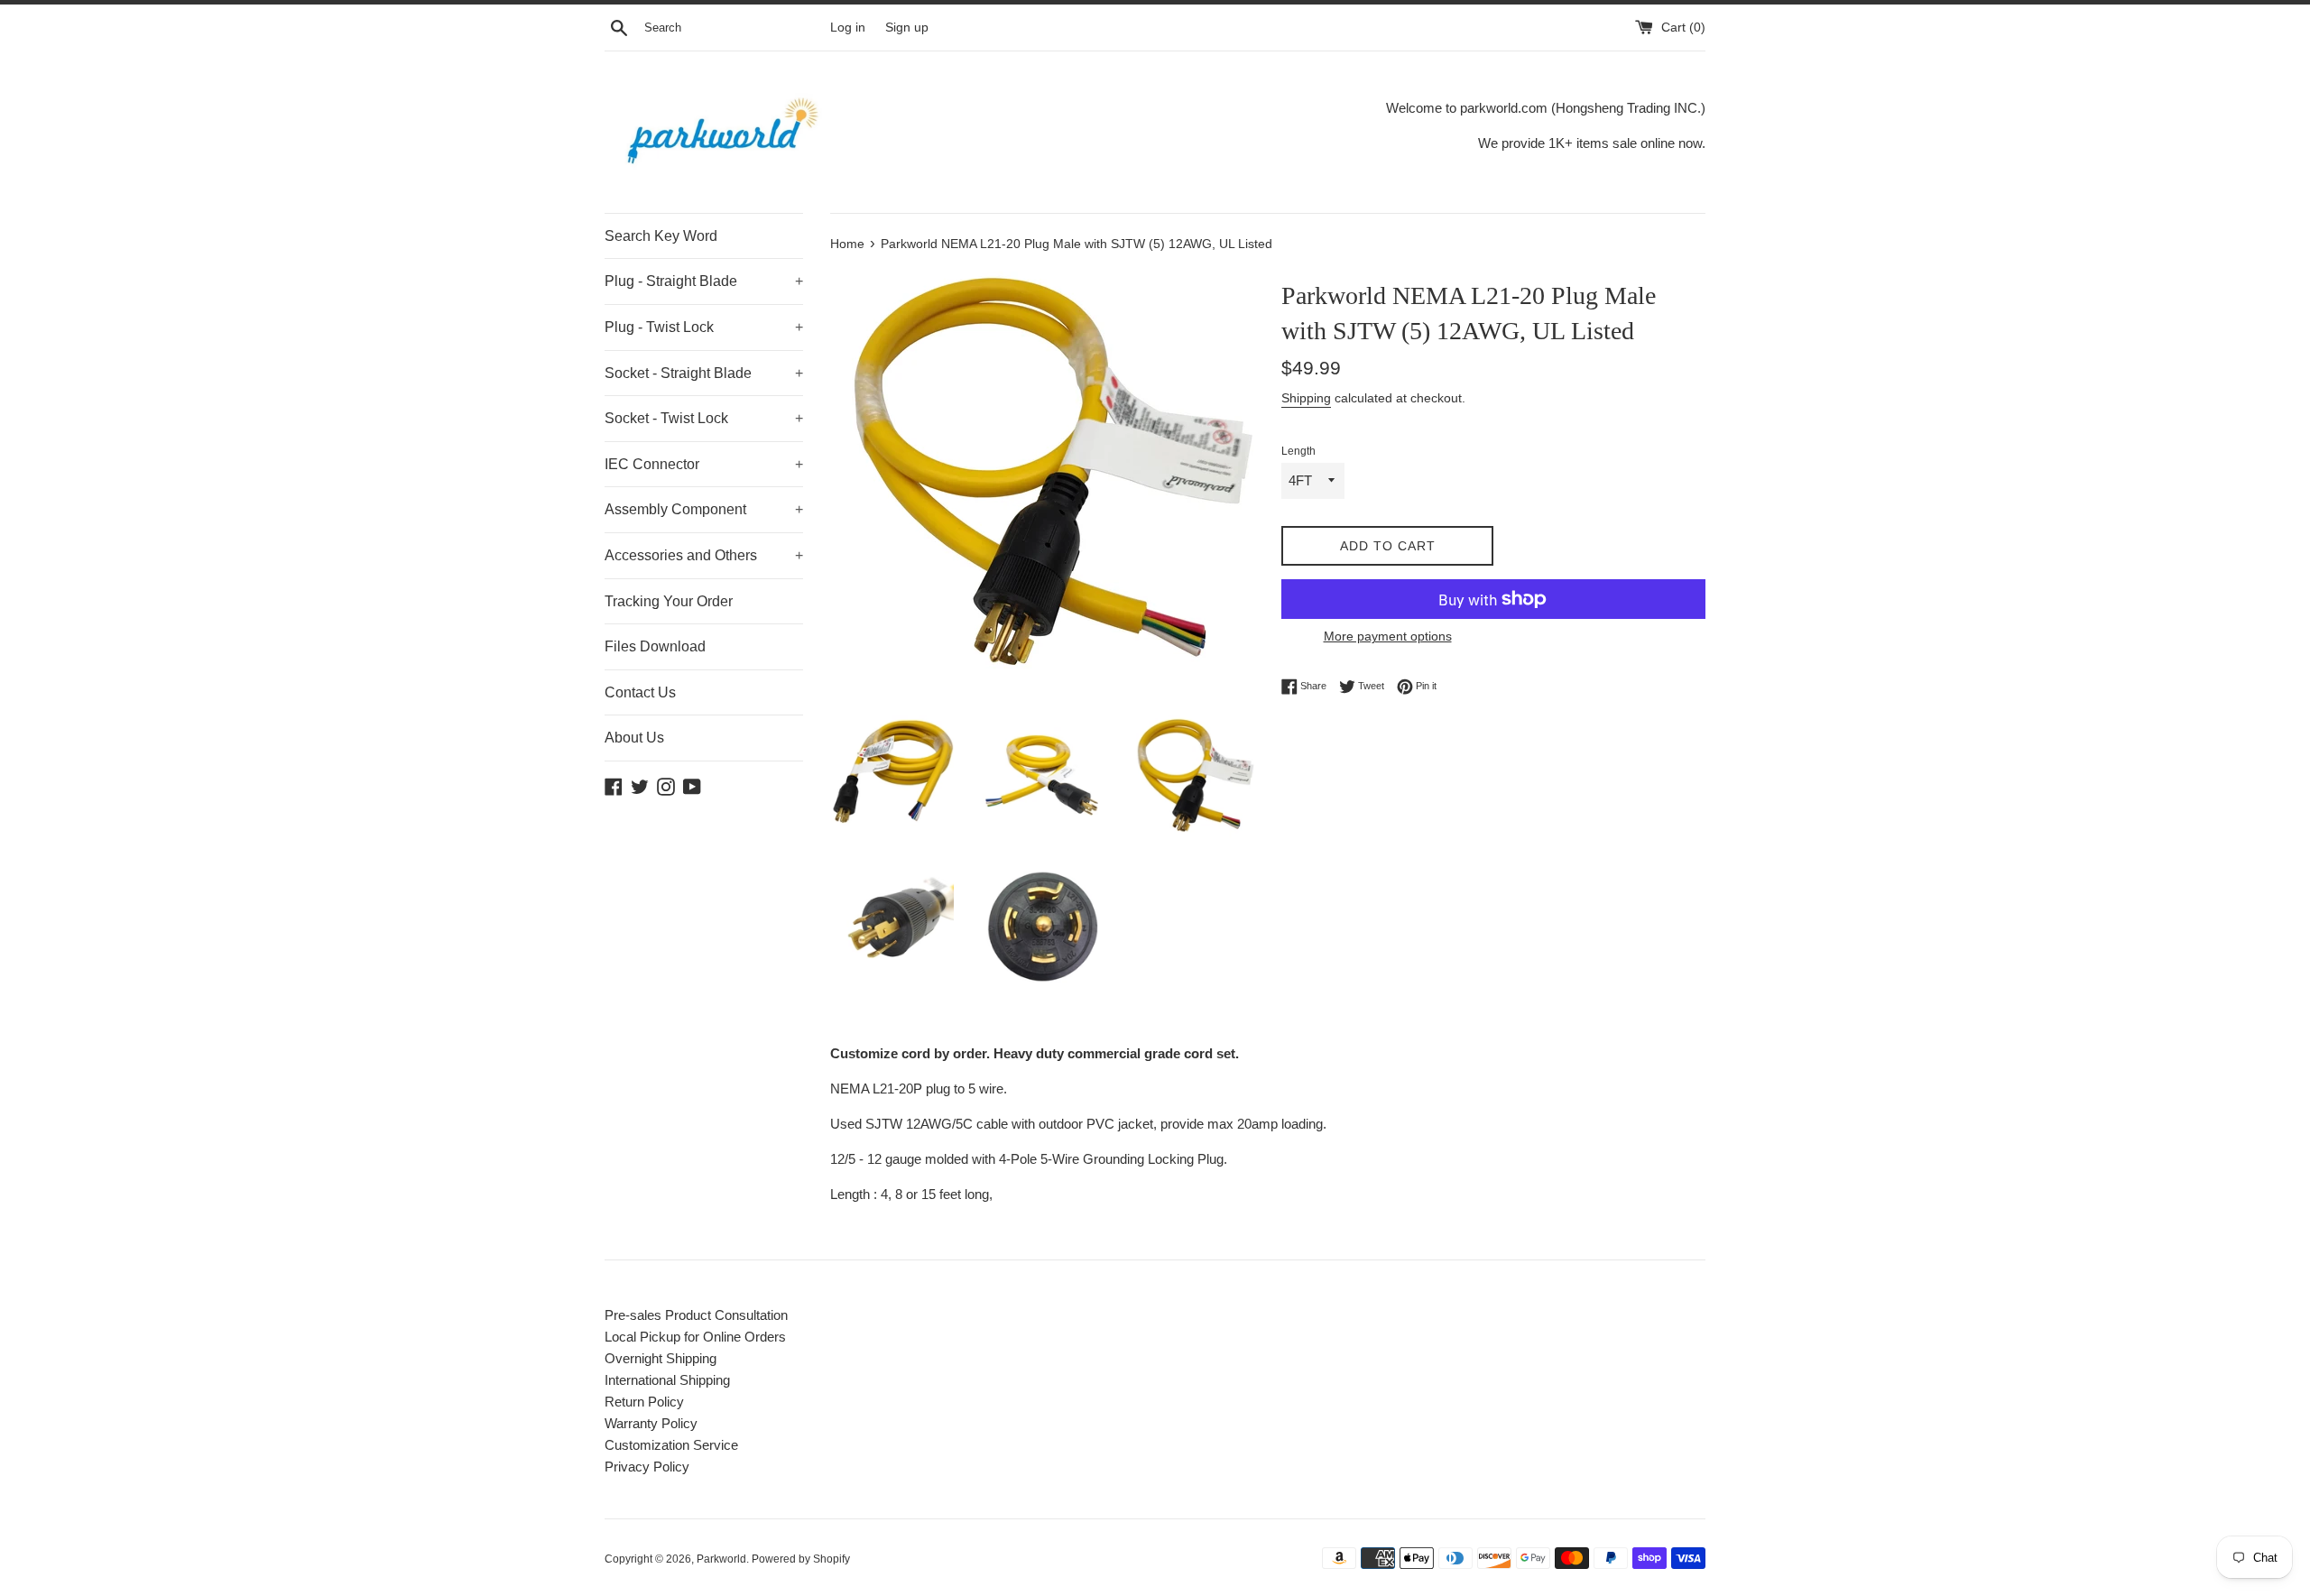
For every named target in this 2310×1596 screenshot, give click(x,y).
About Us (634, 738)
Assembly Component (704, 509)
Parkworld (721, 1559)
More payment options (1388, 636)
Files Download (655, 646)
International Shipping (667, 1380)
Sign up (907, 28)
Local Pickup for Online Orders (695, 1337)
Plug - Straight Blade (704, 281)
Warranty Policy (651, 1423)
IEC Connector (704, 464)
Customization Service (671, 1445)
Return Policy (644, 1402)
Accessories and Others (704, 555)
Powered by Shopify (801, 1559)
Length (1298, 451)
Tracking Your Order (669, 601)
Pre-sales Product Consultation (696, 1315)
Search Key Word (661, 236)
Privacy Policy (647, 1467)
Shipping (1306, 398)
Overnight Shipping (661, 1358)
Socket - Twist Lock (704, 418)
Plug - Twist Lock (704, 327)
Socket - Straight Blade (704, 373)
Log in (848, 28)
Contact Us (640, 692)
